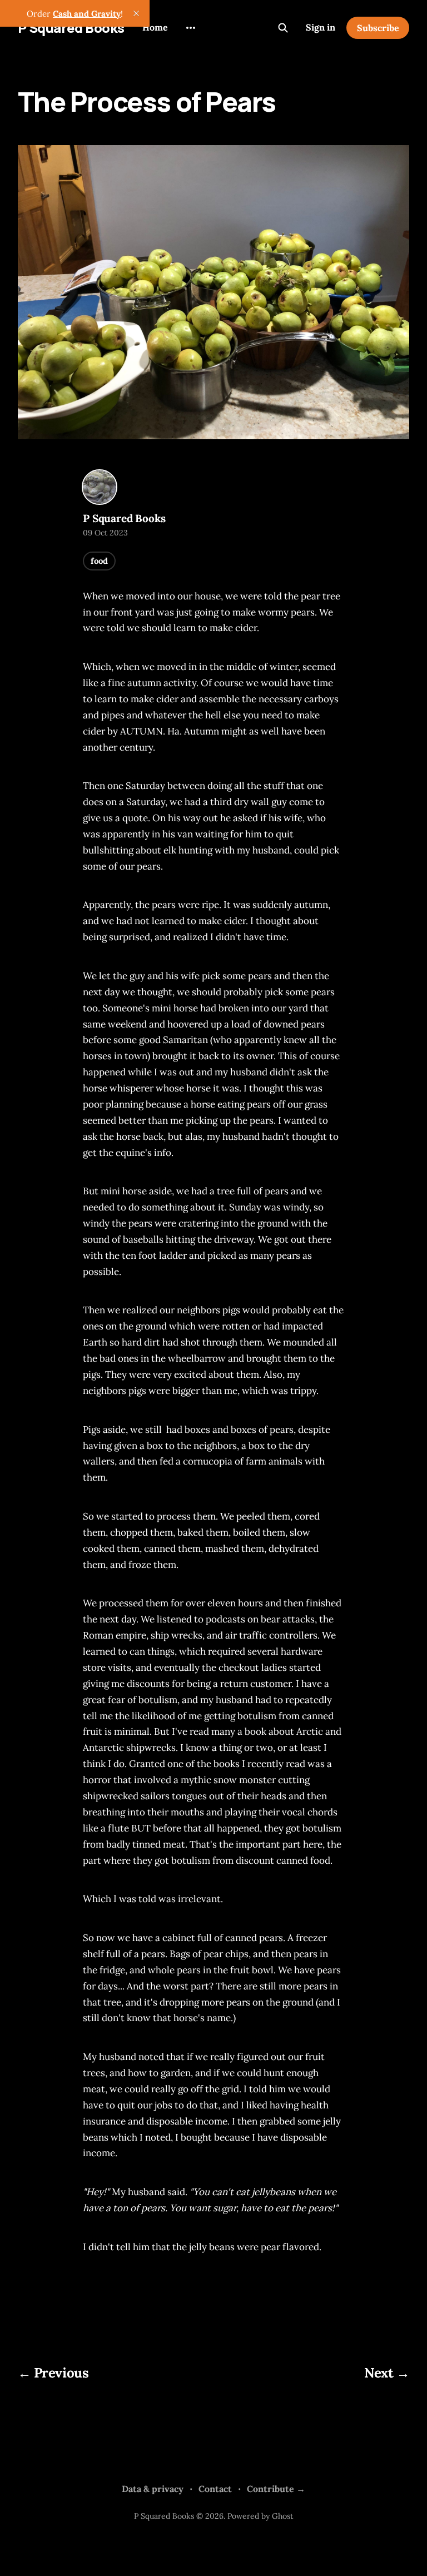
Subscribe (378, 28)
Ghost (282, 2516)
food (99, 561)
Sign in (321, 27)
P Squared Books (71, 28)
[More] (191, 28)
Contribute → (276, 2489)
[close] (136, 13)
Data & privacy (153, 2489)
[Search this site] (283, 28)
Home (155, 27)
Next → (387, 2373)
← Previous (53, 2373)
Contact (215, 2489)
